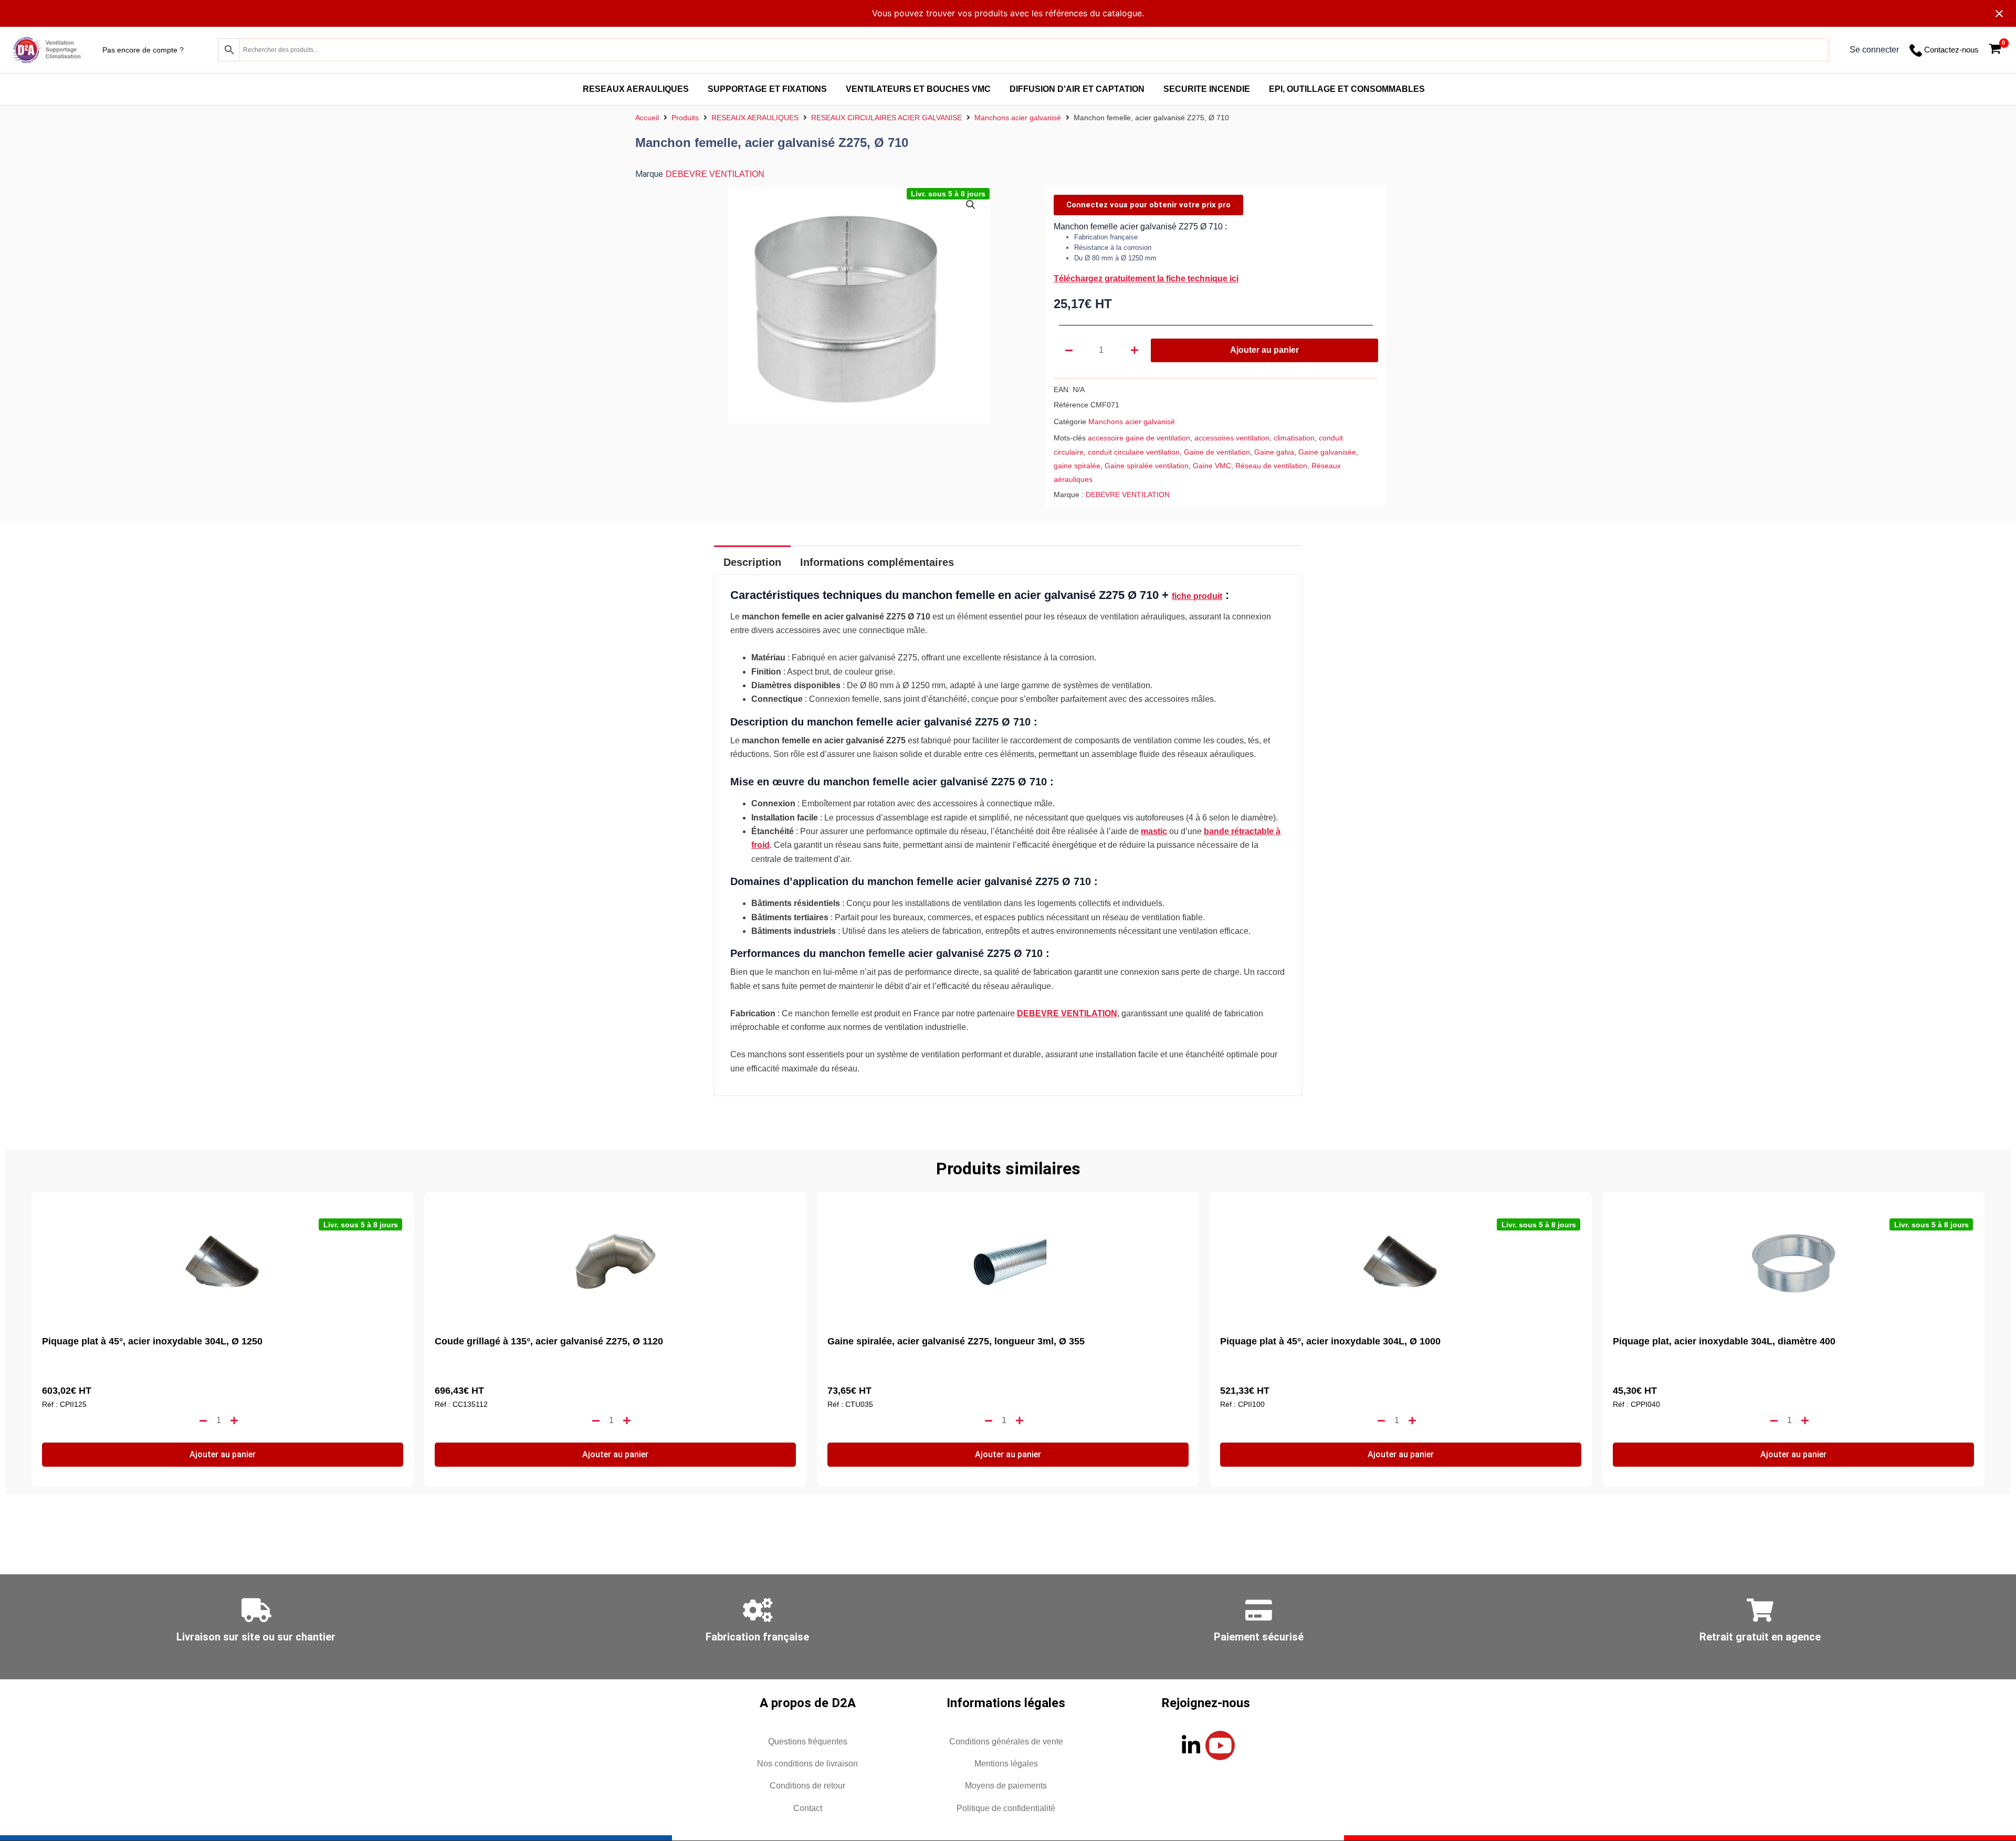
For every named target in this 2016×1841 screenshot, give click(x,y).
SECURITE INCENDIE (1207, 89)
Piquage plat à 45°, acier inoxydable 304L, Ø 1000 (1330, 1341)
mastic (1154, 831)
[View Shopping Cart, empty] (1995, 50)
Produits (685, 118)
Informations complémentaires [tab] (877, 562)
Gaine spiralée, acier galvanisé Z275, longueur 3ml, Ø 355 (956, 1341)
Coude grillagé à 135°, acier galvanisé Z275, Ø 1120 (549, 1341)
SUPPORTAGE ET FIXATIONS (767, 89)
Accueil (647, 118)
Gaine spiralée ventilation (1147, 466)
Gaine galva (1274, 452)
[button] (971, 205)
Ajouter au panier (1264, 350)
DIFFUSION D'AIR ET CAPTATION (1077, 89)
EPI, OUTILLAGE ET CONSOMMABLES (1347, 89)
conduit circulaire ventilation (1134, 452)
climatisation (1294, 438)
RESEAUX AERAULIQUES (636, 89)
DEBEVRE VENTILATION (715, 174)
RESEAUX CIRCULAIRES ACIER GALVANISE (886, 118)
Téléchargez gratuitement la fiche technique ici (1146, 278)
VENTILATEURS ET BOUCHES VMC (918, 89)
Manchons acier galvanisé (1018, 118)
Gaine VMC (1212, 466)
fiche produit (1197, 596)
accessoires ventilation (1232, 438)
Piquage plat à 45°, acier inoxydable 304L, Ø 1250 (152, 1341)
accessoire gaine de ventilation (1139, 438)
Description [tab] (752, 562)
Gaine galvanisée (1327, 452)
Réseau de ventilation (1271, 466)
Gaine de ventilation (1217, 452)
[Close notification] (1999, 14)
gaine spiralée (1077, 466)
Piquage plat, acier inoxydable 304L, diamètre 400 (1724, 1341)
